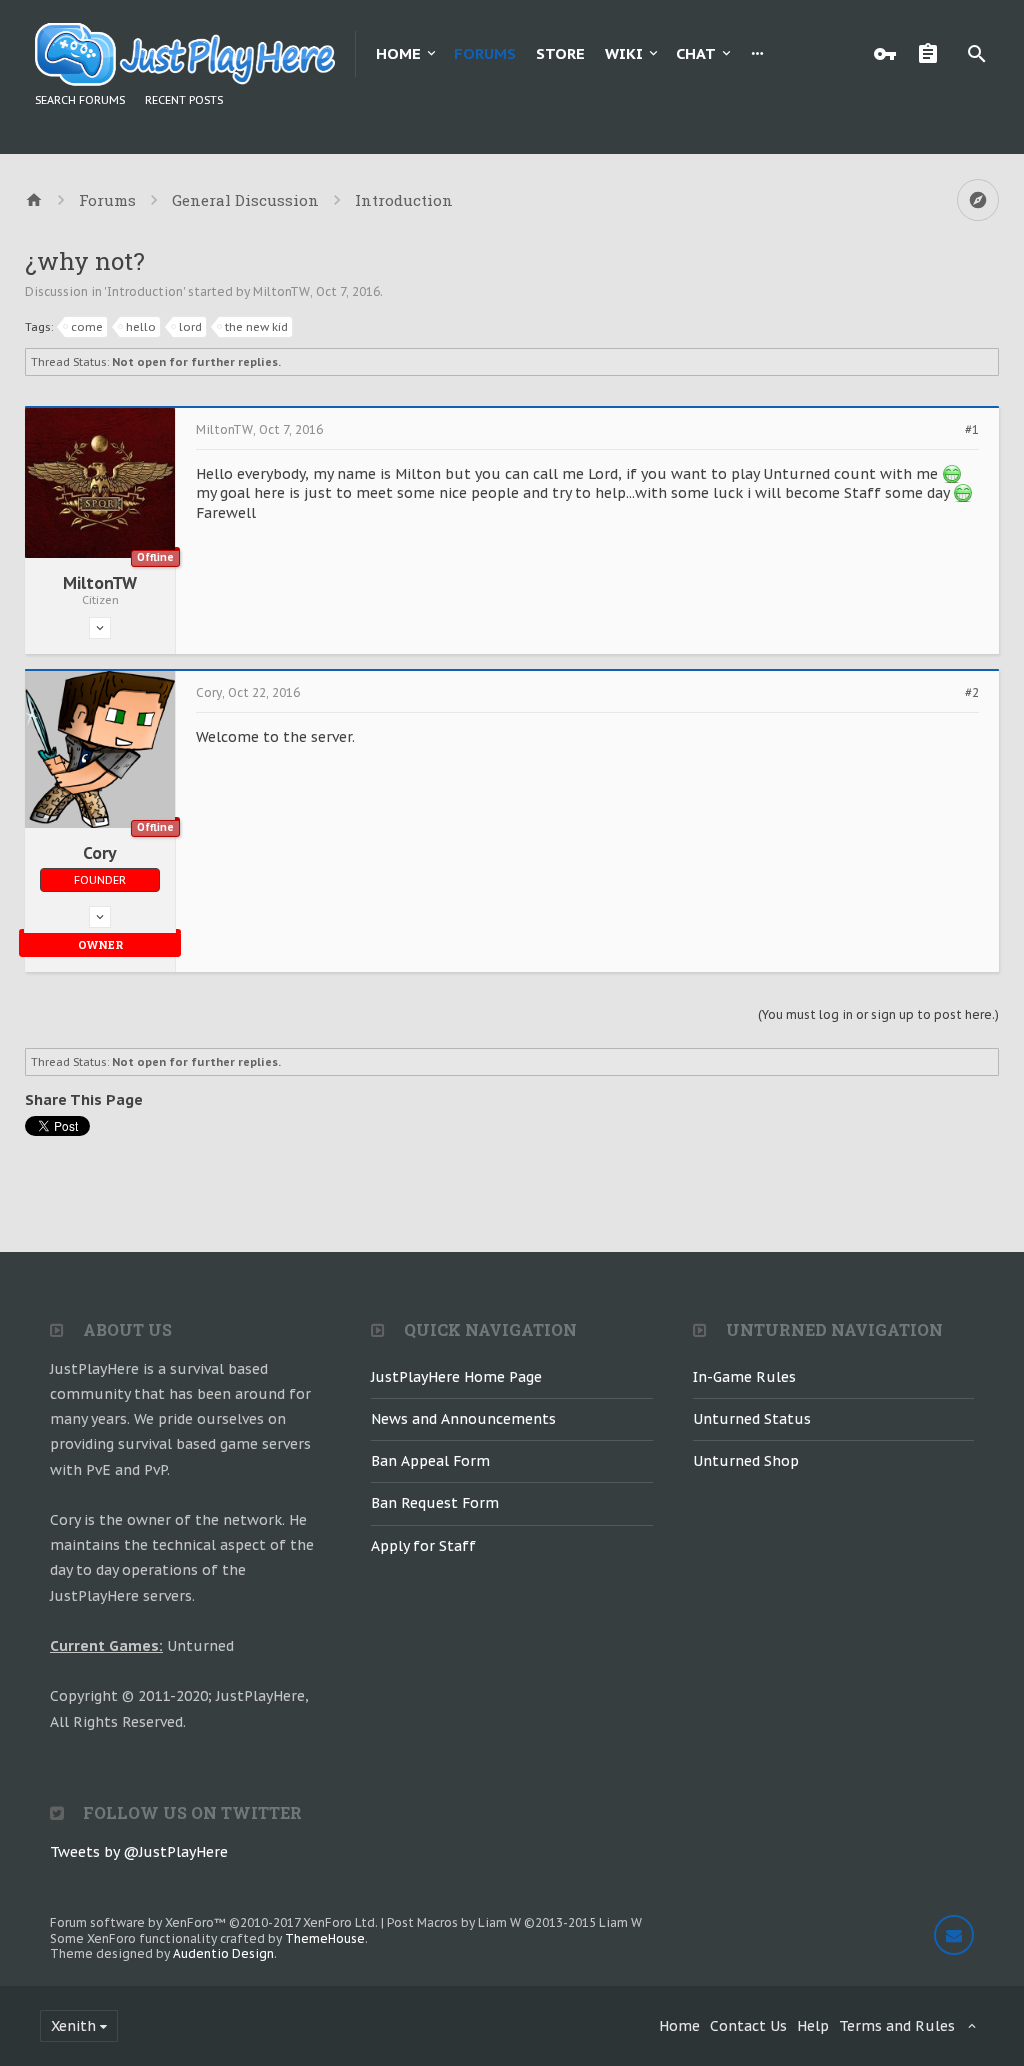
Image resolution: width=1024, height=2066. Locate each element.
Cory (100, 853)
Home (398, 53)
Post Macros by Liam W (514, 1922)
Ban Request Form (435, 1503)
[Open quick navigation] (978, 200)
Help (813, 2026)
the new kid (256, 327)
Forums (485, 53)
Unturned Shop (746, 1461)
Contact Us (748, 2026)
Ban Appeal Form (430, 1461)
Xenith (73, 2026)
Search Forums (80, 100)
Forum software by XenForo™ (214, 1922)
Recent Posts (184, 100)
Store (560, 53)
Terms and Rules (897, 2026)
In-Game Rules (744, 1377)
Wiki (624, 53)
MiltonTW (281, 291)
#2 (972, 693)
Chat (696, 53)
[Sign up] (933, 54)
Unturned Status (752, 1419)
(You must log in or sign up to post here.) (878, 1014)
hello (141, 327)
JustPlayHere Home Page (456, 1377)
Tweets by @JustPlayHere (139, 1852)
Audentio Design (223, 1953)
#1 (972, 430)
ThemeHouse (325, 1938)
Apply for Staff (423, 1546)
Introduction (145, 291)
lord (190, 327)
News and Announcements (463, 1419)
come (87, 327)
